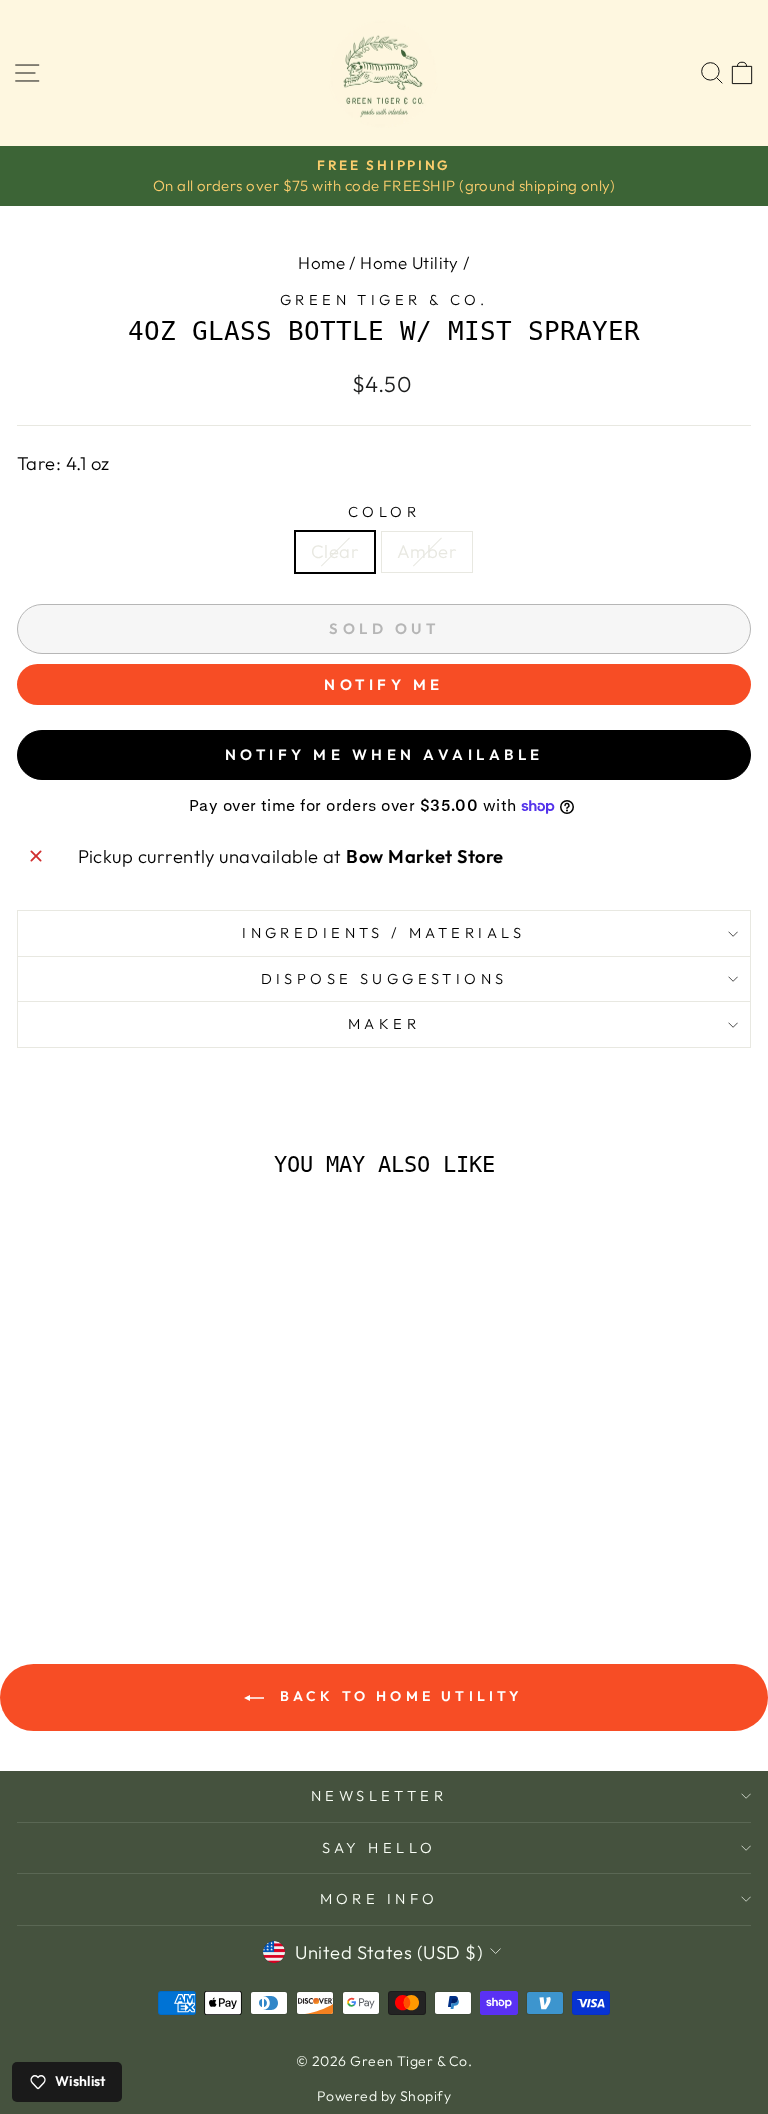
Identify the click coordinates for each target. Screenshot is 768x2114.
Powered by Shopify (384, 2096)
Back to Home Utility (397, 1696)
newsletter (379, 1795)
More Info (379, 1898)
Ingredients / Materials (384, 932)
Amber (427, 551)
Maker (384, 1023)
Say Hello (379, 1847)
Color (384, 511)
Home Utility (409, 262)
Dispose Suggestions (384, 978)
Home (321, 262)
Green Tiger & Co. (384, 299)
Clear (335, 551)
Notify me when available (384, 754)
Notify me (384, 684)
